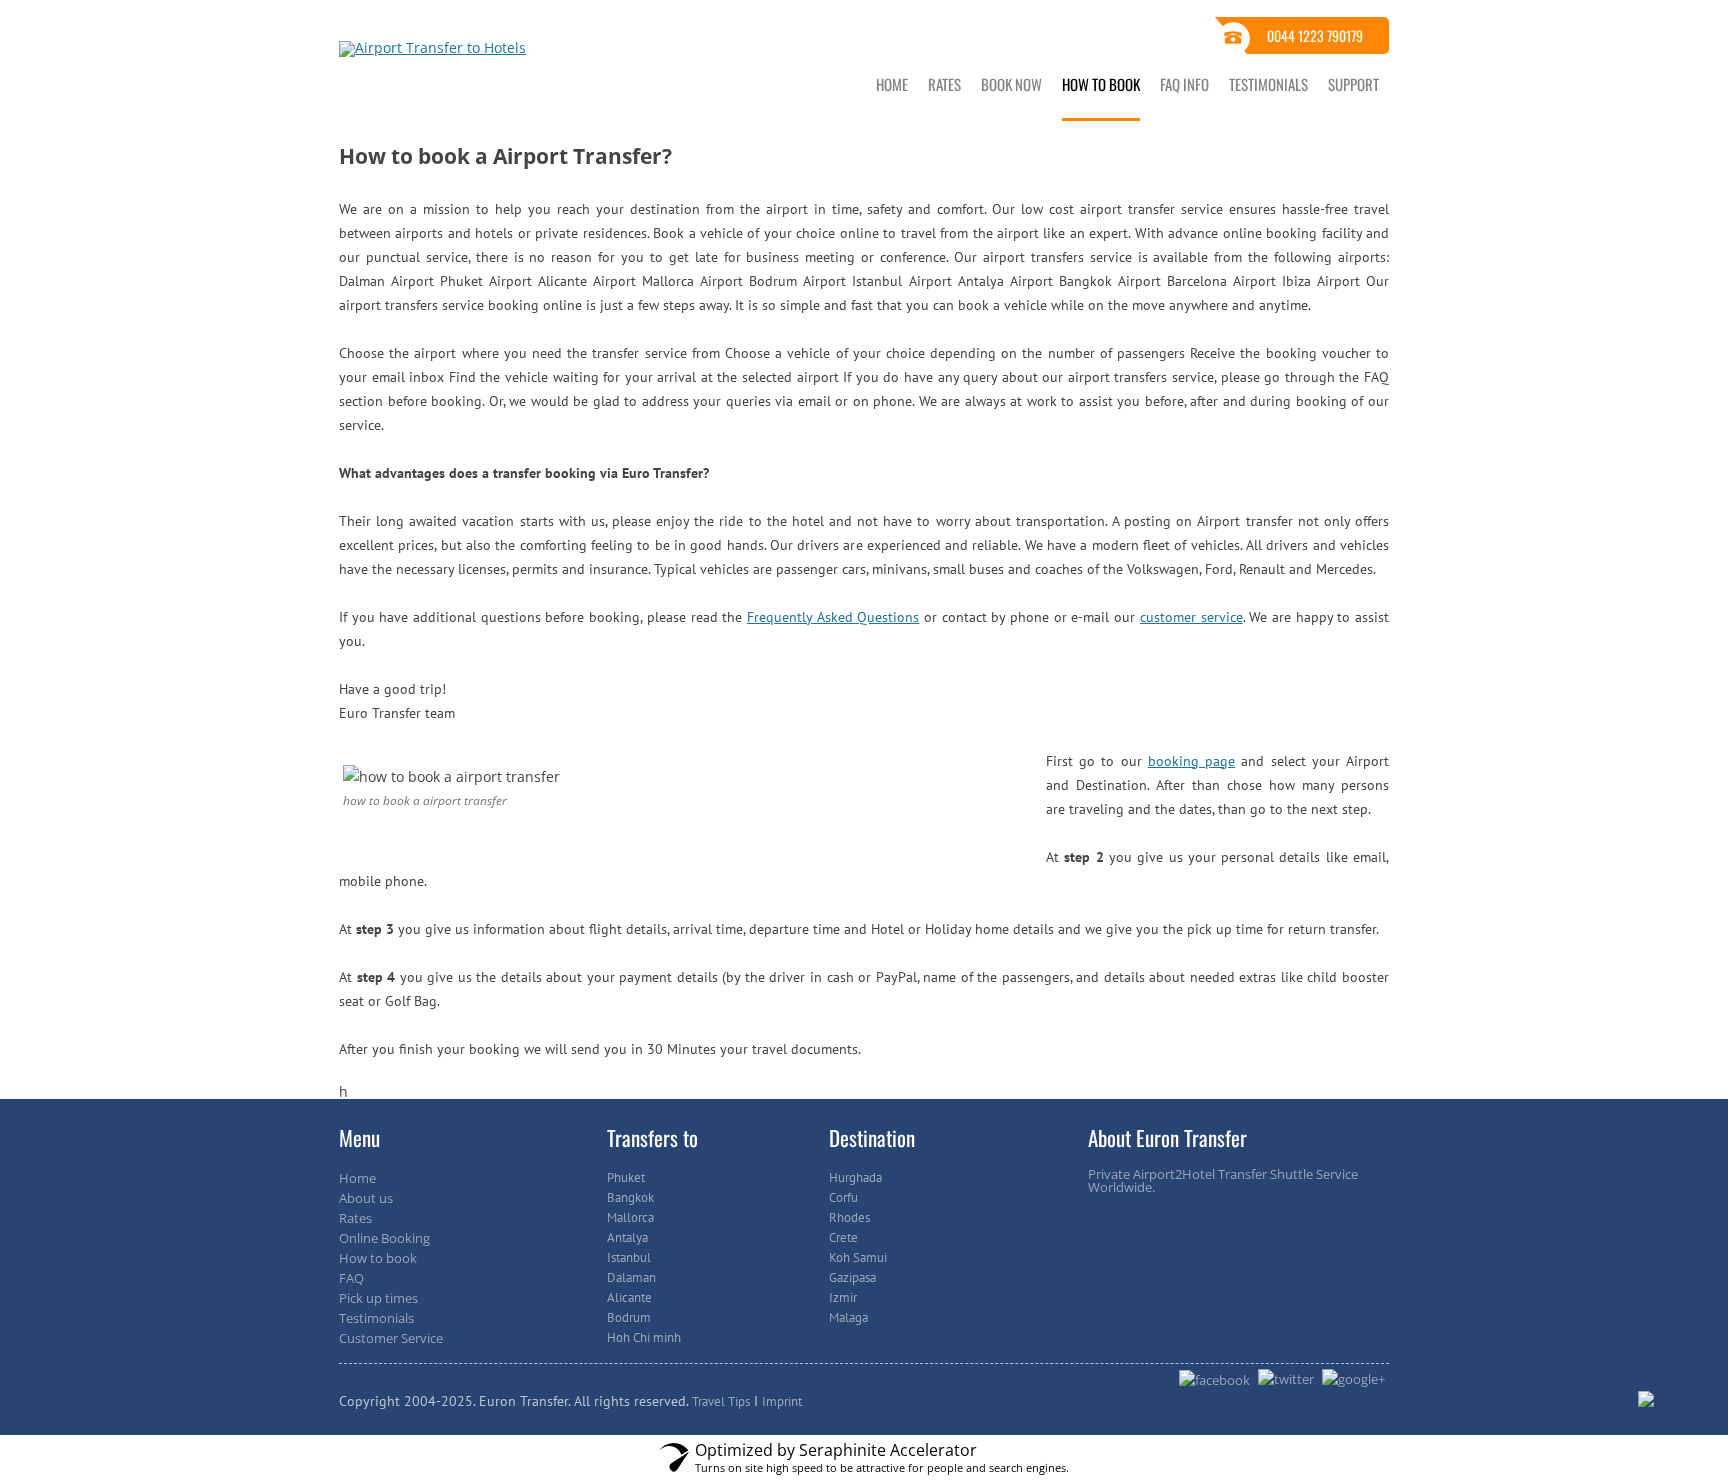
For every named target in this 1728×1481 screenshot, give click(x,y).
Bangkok (630, 1197)
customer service (1191, 617)
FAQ (351, 1278)
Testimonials (1268, 84)
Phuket (626, 1177)
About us (366, 1198)
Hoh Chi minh (644, 1337)
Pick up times (378, 1298)
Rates (944, 84)
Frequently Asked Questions (833, 617)
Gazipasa (852, 1277)
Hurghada (855, 1177)
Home (892, 84)
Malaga (848, 1317)
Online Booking (384, 1238)
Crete (843, 1237)
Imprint (782, 1401)
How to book (1101, 84)
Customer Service (391, 1338)
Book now (1011, 84)
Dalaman (631, 1277)
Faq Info (1184, 84)
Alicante (629, 1297)
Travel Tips (721, 1401)
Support (1353, 84)
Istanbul (629, 1257)
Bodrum (629, 1317)
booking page (1191, 761)
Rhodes (849, 1217)
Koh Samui (858, 1257)
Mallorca (630, 1217)
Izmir (843, 1297)
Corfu (843, 1197)
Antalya (627, 1237)
